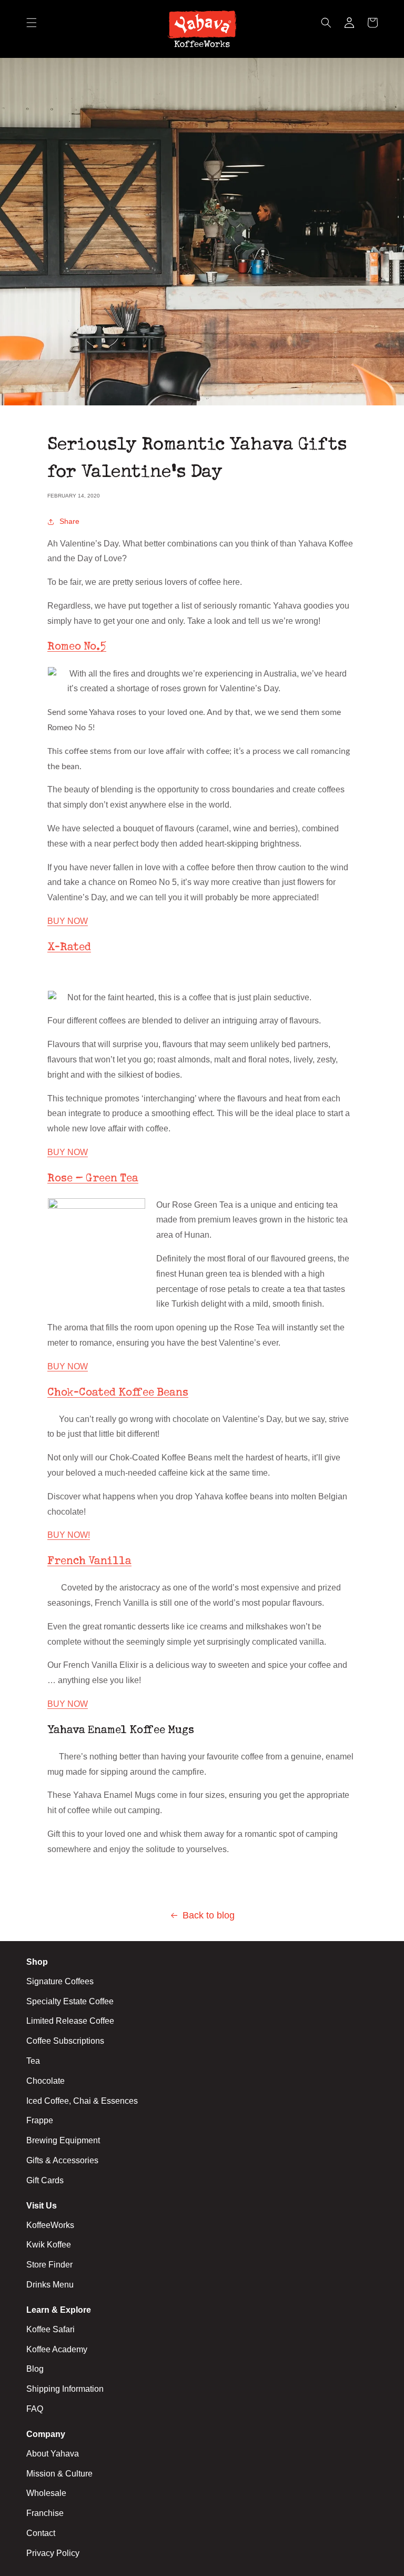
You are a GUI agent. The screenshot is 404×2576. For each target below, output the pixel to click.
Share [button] (69, 521)
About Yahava (53, 2454)
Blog (35, 2369)
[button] (32, 29)
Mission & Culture (59, 2474)
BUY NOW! (69, 1535)
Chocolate (46, 2081)
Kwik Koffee (49, 2245)
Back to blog (209, 1915)
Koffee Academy (57, 2349)
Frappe (40, 2120)
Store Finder (49, 2265)
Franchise (45, 2513)
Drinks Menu (50, 2285)
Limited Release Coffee (70, 2021)
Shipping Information (65, 2389)
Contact (41, 2533)
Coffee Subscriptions (65, 2041)
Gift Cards (45, 2180)
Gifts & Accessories (62, 2160)
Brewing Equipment (63, 2140)
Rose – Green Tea (93, 1179)
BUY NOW (68, 921)
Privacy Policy (53, 2553)
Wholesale (46, 2493)
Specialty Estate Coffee (70, 2001)
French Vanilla (89, 1561)
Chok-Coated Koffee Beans (118, 1393)
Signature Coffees (60, 1981)
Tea (33, 2061)
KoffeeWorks (50, 2225)
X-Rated (69, 948)
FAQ (35, 2409)
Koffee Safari (50, 2329)
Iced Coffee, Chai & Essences (82, 2101)
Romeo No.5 (77, 647)
